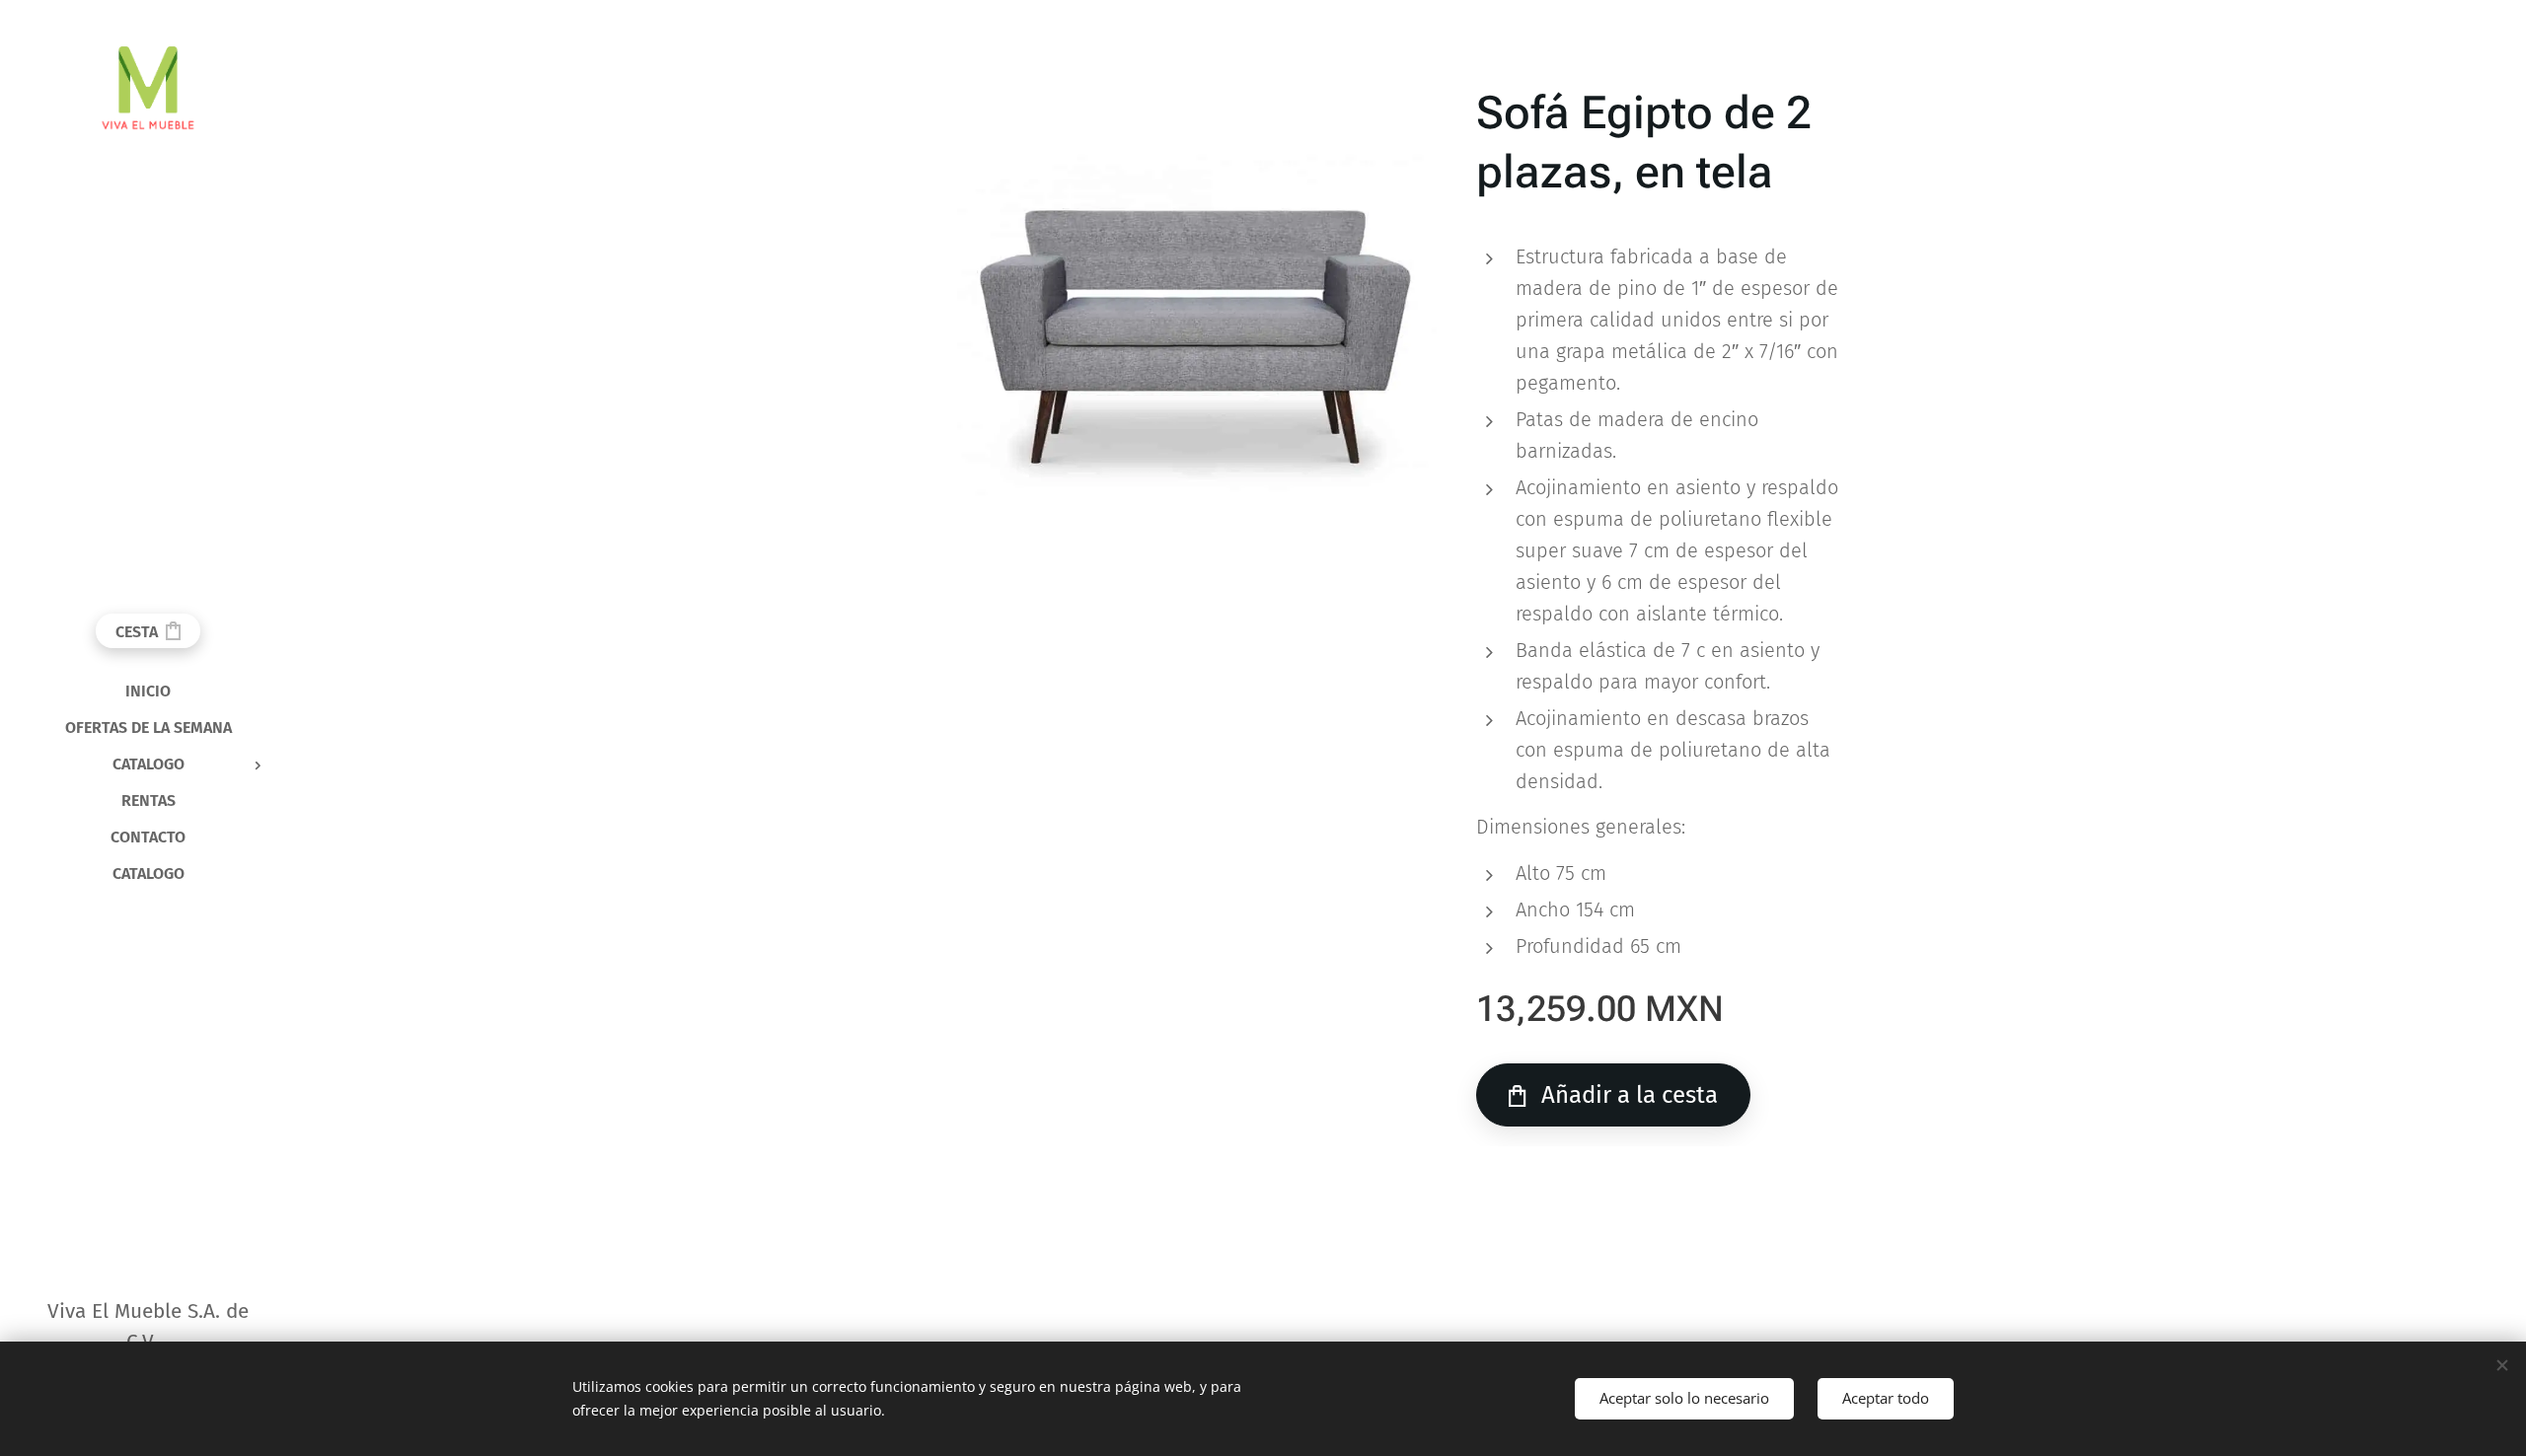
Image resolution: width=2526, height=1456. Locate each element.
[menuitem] (148, 691)
